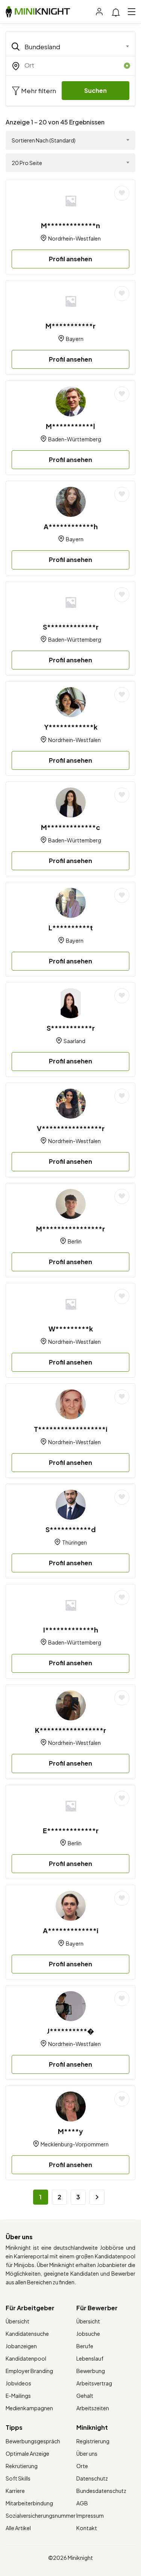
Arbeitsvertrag (94, 2383)
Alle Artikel (18, 2528)
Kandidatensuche (27, 2334)
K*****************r (70, 1730)
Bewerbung (91, 2371)
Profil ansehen (70, 259)
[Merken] (122, 193)
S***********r (71, 1028)
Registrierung (93, 2441)
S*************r (71, 627)
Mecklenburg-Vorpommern (75, 2144)
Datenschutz (92, 2478)
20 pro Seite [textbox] (27, 163)
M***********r (70, 326)
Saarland (74, 1041)
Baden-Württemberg (75, 439)
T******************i (71, 1429)
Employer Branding (29, 2371)
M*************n (70, 225)
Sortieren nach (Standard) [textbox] (44, 140)
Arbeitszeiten (93, 2408)
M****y (70, 2131)
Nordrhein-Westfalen (74, 238)
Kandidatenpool (26, 2358)
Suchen (96, 90)
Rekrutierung (22, 2466)
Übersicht (17, 2321)
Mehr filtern (38, 91)
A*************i (71, 1930)
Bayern (75, 339)
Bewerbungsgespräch (33, 2441)
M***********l (70, 426)
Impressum (90, 2515)
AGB (82, 2503)
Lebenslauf (90, 2358)
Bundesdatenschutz (101, 2491)
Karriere (15, 2491)
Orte (82, 2466)
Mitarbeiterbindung (29, 2503)
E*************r (71, 1830)
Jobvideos (18, 2383)
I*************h (71, 1630)
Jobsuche (88, 2334)
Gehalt (85, 2396)
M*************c (70, 827)
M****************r (70, 1229)
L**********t (71, 928)
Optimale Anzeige (27, 2453)
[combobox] (70, 47)
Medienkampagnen (29, 2408)
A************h (71, 526)
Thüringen (74, 1542)
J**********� (70, 2031)
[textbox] (66, 47)
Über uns (87, 2453)
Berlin (75, 1241)
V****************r (71, 1128)
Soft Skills (18, 2478)
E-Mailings (18, 2396)
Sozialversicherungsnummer (41, 2515)
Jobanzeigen (21, 2346)
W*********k (71, 1329)
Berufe (85, 2346)
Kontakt (87, 2528)
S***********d (71, 1529)
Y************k (71, 727)
